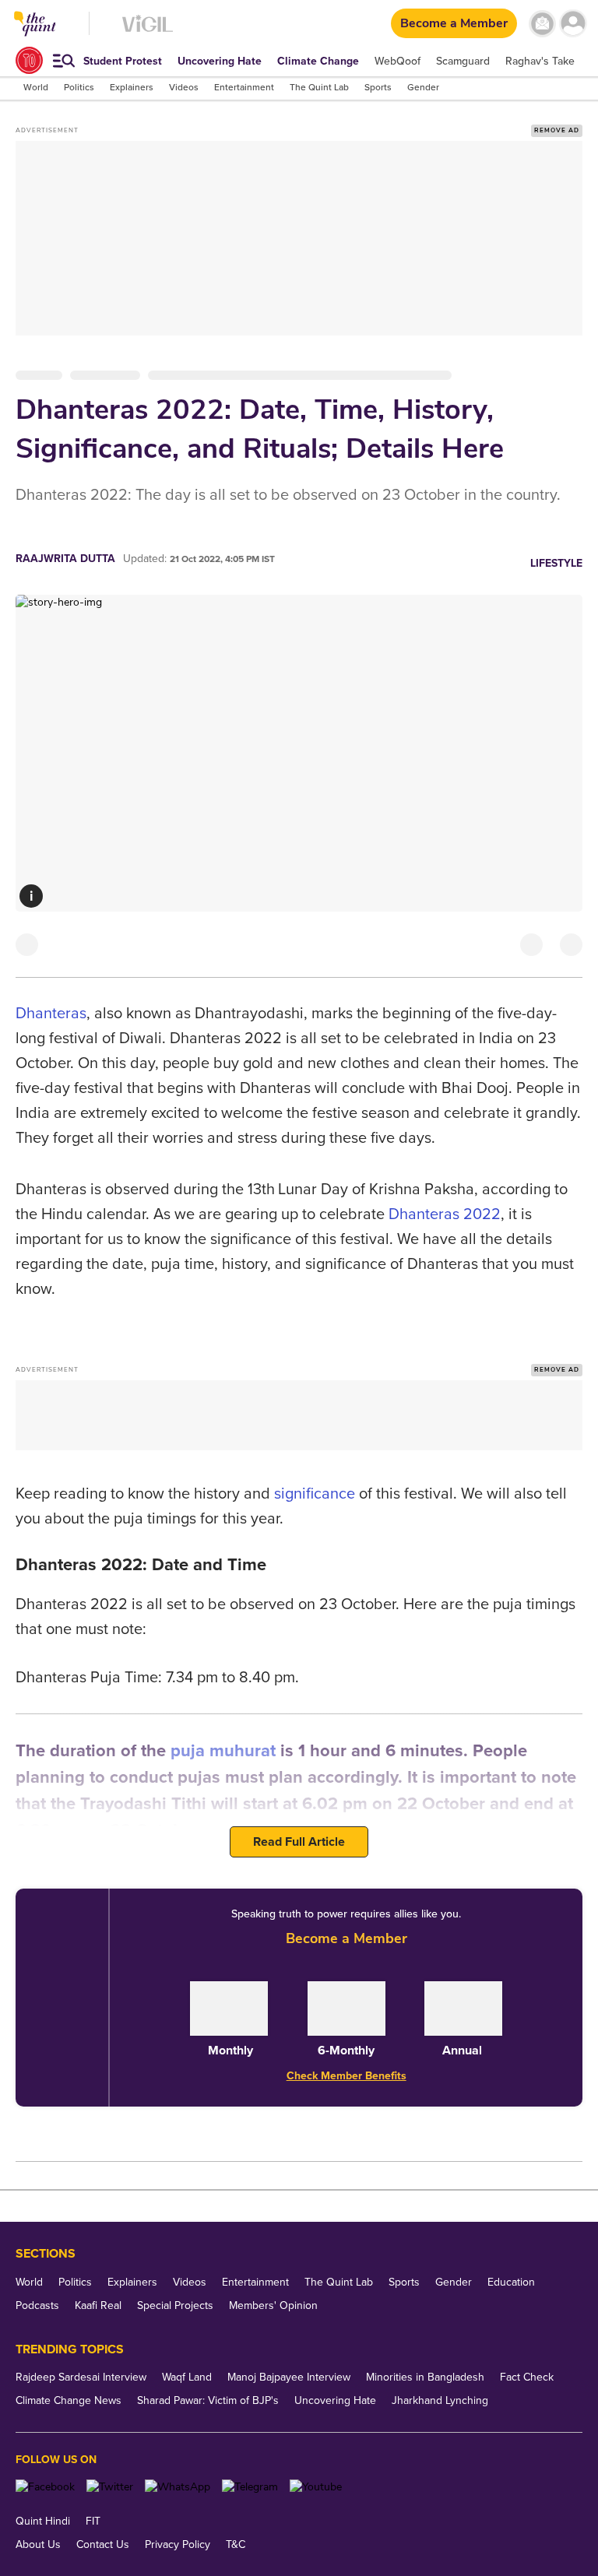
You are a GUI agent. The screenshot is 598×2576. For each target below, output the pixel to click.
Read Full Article (299, 1842)
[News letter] (542, 24)
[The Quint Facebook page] (45, 2487)
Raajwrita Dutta (65, 559)
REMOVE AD (557, 130)
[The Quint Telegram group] (250, 2487)
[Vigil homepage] (148, 32)
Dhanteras (51, 1014)
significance (315, 1494)
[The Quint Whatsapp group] (178, 2487)
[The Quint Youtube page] (316, 2487)
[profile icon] (573, 24)
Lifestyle (556, 563)
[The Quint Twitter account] (110, 2487)
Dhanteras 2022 (445, 1214)
